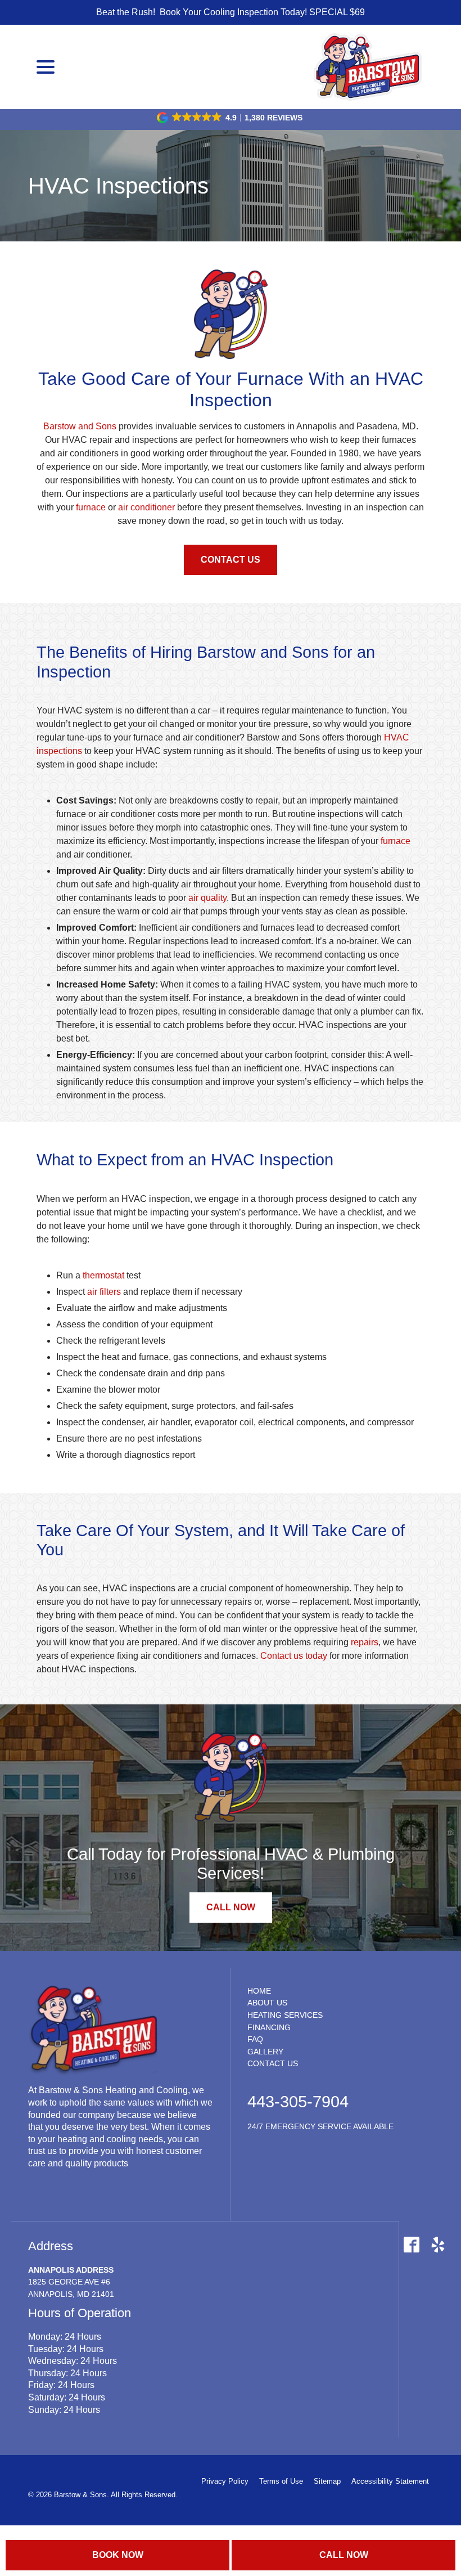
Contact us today (294, 1656)
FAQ (255, 2039)
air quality (207, 898)
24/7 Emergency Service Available (320, 2126)
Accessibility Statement (390, 2481)
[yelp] (438, 2244)
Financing (269, 2027)
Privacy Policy (225, 2481)
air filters (104, 1292)
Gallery (265, 2052)
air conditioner (146, 507)
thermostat (103, 1275)
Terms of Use (281, 2481)
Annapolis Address (71, 2270)
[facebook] (411, 2244)
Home (259, 1991)
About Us (267, 2003)
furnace (91, 507)
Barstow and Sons (80, 426)
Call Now (344, 2555)
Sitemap (327, 2481)
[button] (231, 118)
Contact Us (231, 560)
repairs (365, 1642)
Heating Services (285, 2015)
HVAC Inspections (118, 186)
